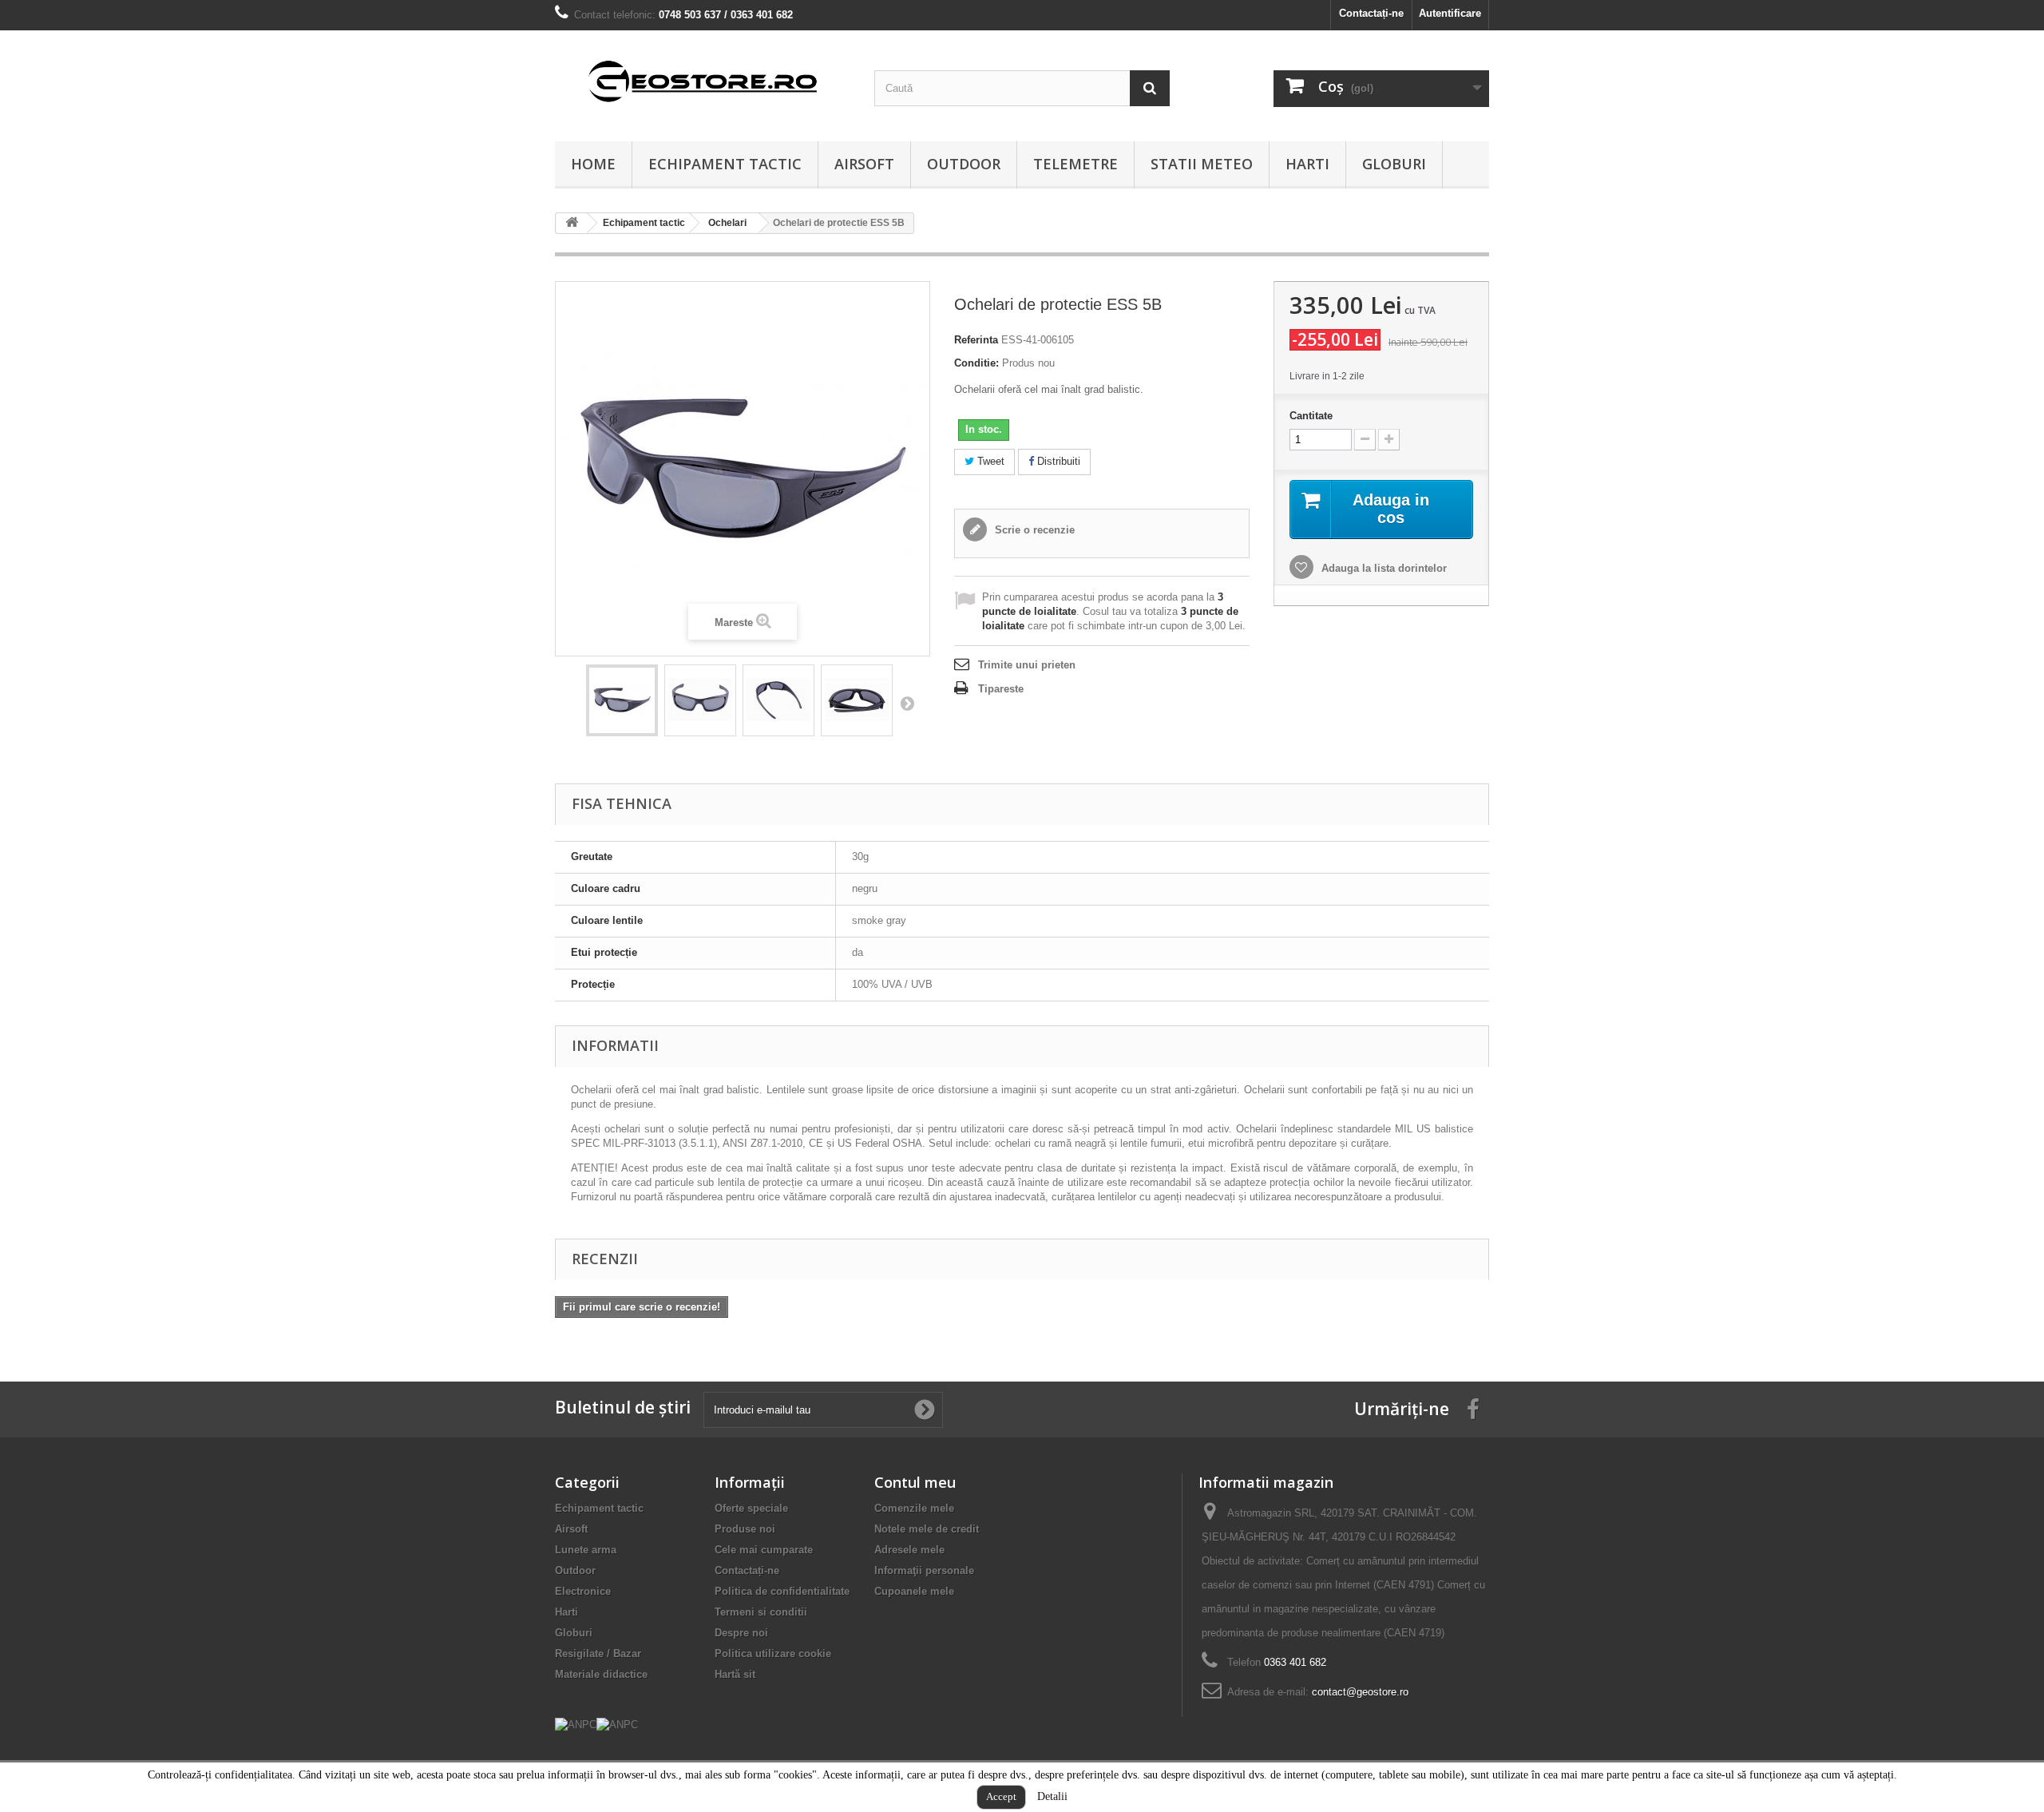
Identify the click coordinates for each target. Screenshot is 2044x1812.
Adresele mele (909, 1550)
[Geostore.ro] (703, 82)
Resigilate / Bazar (598, 1653)
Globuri (1394, 164)
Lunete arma (586, 1550)
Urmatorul (907, 703)
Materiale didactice (601, 1674)
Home (593, 164)
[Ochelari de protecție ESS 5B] (622, 700)
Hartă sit (735, 1674)
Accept (1001, 1796)
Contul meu (915, 1482)
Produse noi (745, 1529)
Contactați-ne (1371, 13)
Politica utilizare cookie (773, 1653)
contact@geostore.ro (1360, 1692)
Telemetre (1075, 164)
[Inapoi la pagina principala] (572, 223)
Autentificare (1450, 13)
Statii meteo (1202, 164)
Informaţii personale (924, 1570)
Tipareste (1001, 689)
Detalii (1052, 1796)
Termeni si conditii (761, 1612)
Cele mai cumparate (764, 1550)
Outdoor (964, 164)
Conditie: (976, 363)
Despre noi (741, 1633)
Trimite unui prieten (1027, 665)
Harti (1307, 164)
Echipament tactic (725, 164)
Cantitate (1311, 416)
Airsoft (864, 164)
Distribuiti (1057, 461)
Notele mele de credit (927, 1529)
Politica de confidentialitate (782, 1591)
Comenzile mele (914, 1508)
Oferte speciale (751, 1508)
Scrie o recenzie (1033, 530)
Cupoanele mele (914, 1591)
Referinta (976, 340)
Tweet (989, 461)
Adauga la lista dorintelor (1382, 568)
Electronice (583, 1591)
